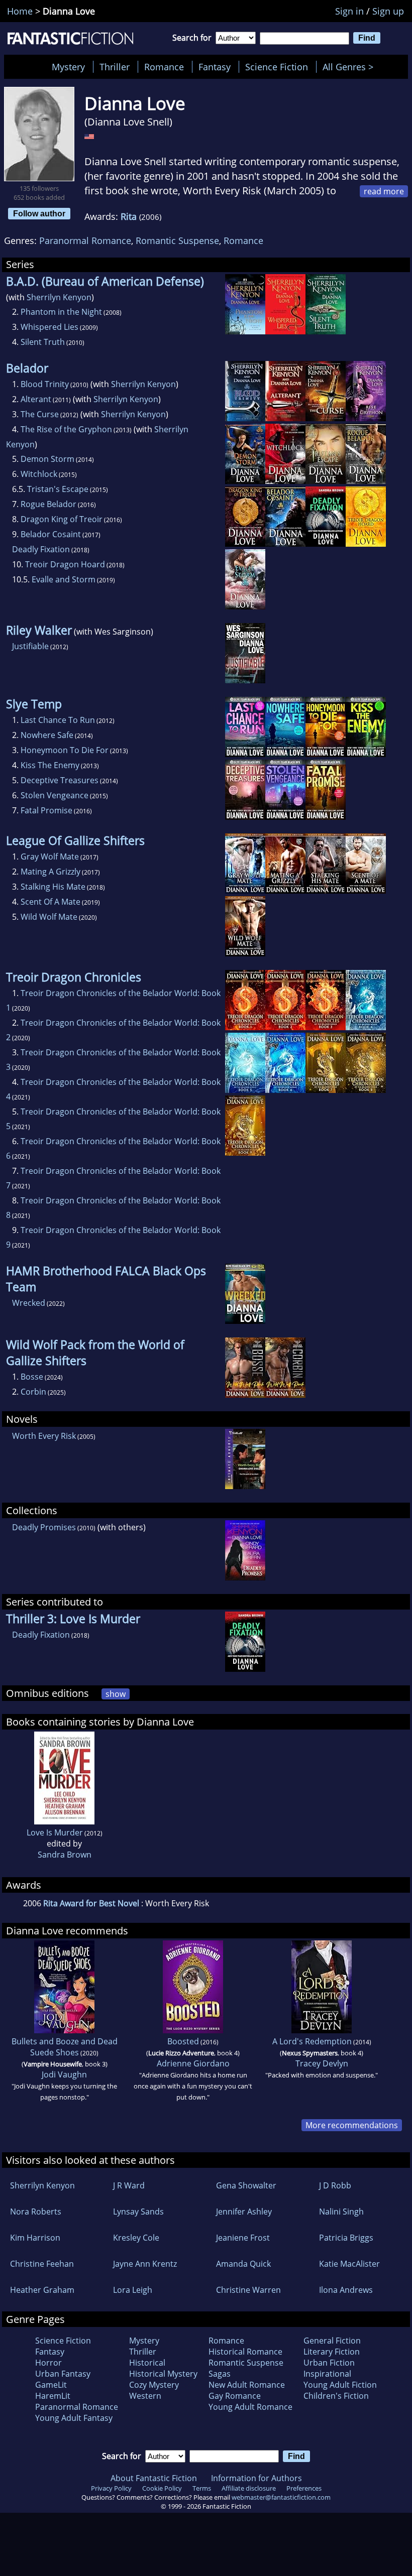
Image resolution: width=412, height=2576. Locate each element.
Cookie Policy (162, 2488)
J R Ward (129, 2185)
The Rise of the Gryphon (66, 429)
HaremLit (53, 2396)
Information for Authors (256, 2478)
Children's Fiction (336, 2396)
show (116, 1694)
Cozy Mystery (154, 2385)
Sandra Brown (65, 1855)
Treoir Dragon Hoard (65, 564)
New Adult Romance (247, 2385)
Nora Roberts (36, 2212)
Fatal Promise (46, 810)
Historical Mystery (163, 2374)
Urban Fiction (329, 2363)
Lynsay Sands (138, 2212)
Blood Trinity (45, 384)
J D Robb (335, 2185)
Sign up (388, 11)
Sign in (349, 11)
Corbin (33, 1392)
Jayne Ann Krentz (145, 2264)
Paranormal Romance (85, 240)
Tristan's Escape (58, 489)
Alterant (36, 399)
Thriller (115, 67)
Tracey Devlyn (322, 2063)
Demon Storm (47, 459)
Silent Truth (43, 342)
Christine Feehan (42, 2264)
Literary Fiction (332, 2352)
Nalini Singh (341, 2212)
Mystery (68, 67)
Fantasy (215, 67)
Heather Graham (42, 2290)
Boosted (183, 2041)
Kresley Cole (136, 2238)
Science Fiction (277, 67)
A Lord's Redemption (312, 2041)
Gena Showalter (246, 2185)
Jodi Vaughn (64, 2074)
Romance (164, 67)
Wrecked (29, 1303)
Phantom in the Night (61, 312)
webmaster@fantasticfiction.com (281, 2497)
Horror (48, 2363)
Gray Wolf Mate (50, 856)
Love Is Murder (55, 1832)
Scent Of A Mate (50, 902)
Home (20, 11)
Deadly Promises (44, 1527)
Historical (147, 2363)
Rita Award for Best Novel (91, 1903)
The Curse (40, 414)
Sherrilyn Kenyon (59, 297)
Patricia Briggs (346, 2238)
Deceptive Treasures (60, 780)
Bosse (32, 1377)
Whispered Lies (49, 327)
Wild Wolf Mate (49, 917)
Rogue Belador (48, 504)
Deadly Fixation (41, 549)
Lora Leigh (133, 2290)
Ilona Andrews (346, 2290)
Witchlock (39, 474)
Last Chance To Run (58, 720)
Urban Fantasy (63, 2374)
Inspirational (327, 2374)
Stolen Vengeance (55, 795)
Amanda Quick (243, 2264)
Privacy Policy (111, 2488)
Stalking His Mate (53, 887)
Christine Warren (248, 2290)
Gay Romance (235, 2396)
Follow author (39, 213)
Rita (129, 216)
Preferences (304, 2488)
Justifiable (30, 646)
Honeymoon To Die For (65, 750)
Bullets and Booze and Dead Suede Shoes (65, 2047)
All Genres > (350, 67)
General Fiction (332, 2341)
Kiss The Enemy (50, 765)
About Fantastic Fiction (154, 2478)
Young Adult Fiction (340, 2385)
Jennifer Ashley (244, 2212)
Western (145, 2396)
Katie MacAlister (349, 2264)
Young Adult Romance (250, 2407)
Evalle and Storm (64, 579)
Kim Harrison (35, 2238)
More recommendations (352, 2125)
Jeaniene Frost (243, 2238)
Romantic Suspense (177, 240)
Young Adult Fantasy (74, 2418)
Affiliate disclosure (249, 2488)
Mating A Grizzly (50, 872)
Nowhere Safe (47, 735)
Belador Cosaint (51, 534)
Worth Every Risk (44, 1436)
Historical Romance (245, 2352)
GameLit (51, 2385)
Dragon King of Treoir (62, 519)
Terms (202, 2488)
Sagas (220, 2374)
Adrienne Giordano (193, 2063)
